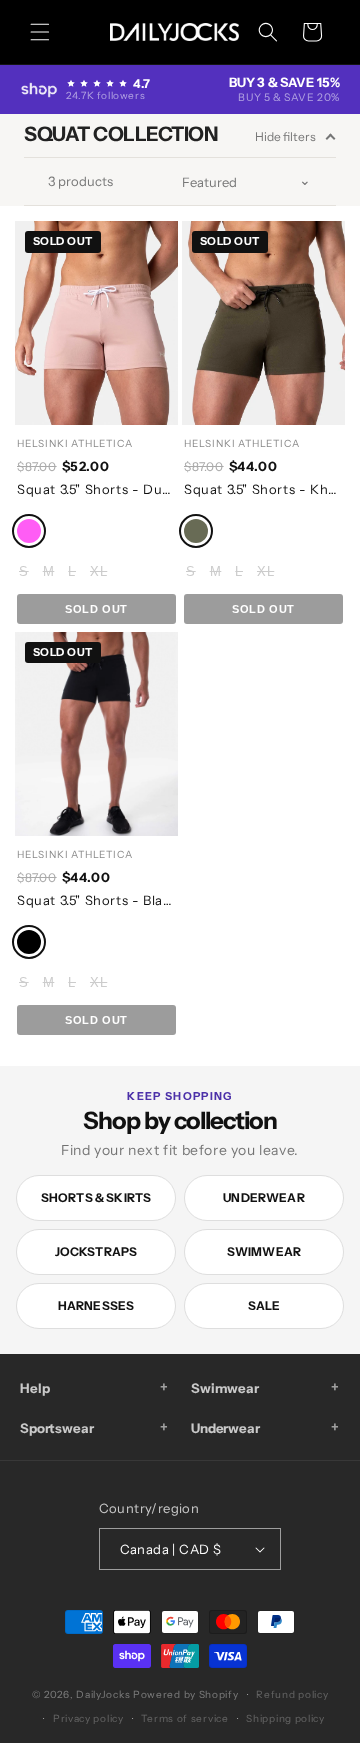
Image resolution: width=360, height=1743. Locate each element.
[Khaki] (196, 531)
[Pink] (29, 531)
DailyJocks (103, 1694)
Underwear (264, 1197)
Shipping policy (285, 1718)
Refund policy (292, 1694)
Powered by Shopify (186, 1694)
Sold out (96, 609)
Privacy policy (88, 1718)
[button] (40, 32)
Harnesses (96, 1305)
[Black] (29, 942)
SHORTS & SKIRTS (96, 1197)
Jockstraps (96, 1251)
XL (98, 571)
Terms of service (184, 1718)
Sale (264, 1305)
